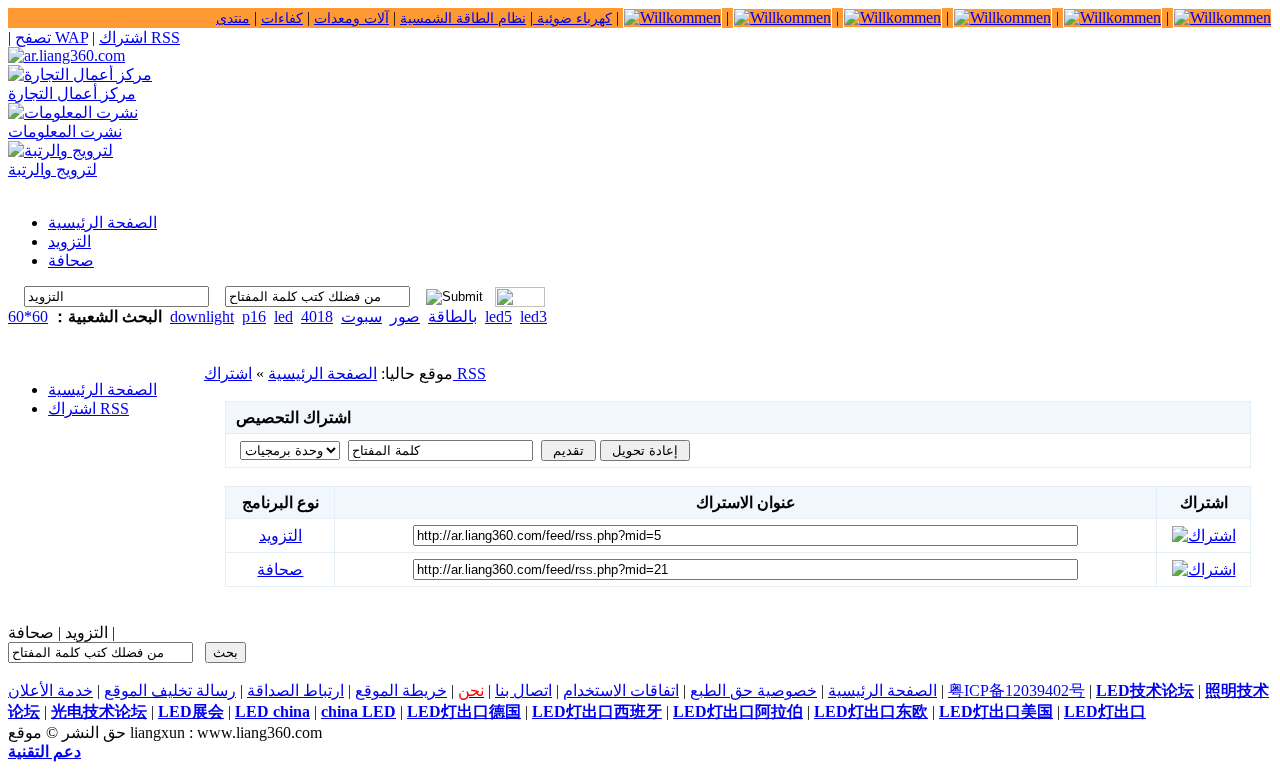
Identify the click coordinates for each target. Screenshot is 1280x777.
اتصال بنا (523, 690)
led (283, 316)
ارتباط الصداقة (295, 690)
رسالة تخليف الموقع (170, 690)
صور (405, 316)
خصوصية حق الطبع (753, 690)
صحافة (280, 569)
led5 (498, 316)
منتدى (233, 18)
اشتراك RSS (139, 37)
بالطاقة (452, 316)
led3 (533, 316)
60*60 (28, 316)
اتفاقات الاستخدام (621, 690)
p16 (254, 316)
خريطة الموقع (401, 690)
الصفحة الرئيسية (102, 389)
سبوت (361, 316)
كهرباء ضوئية (572, 18)
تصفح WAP (51, 37)
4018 (317, 316)
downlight (202, 316)
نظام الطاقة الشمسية (463, 18)
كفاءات (282, 18)
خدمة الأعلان (50, 690)
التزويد (280, 535)
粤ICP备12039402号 (1016, 690)
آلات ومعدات (351, 18)
